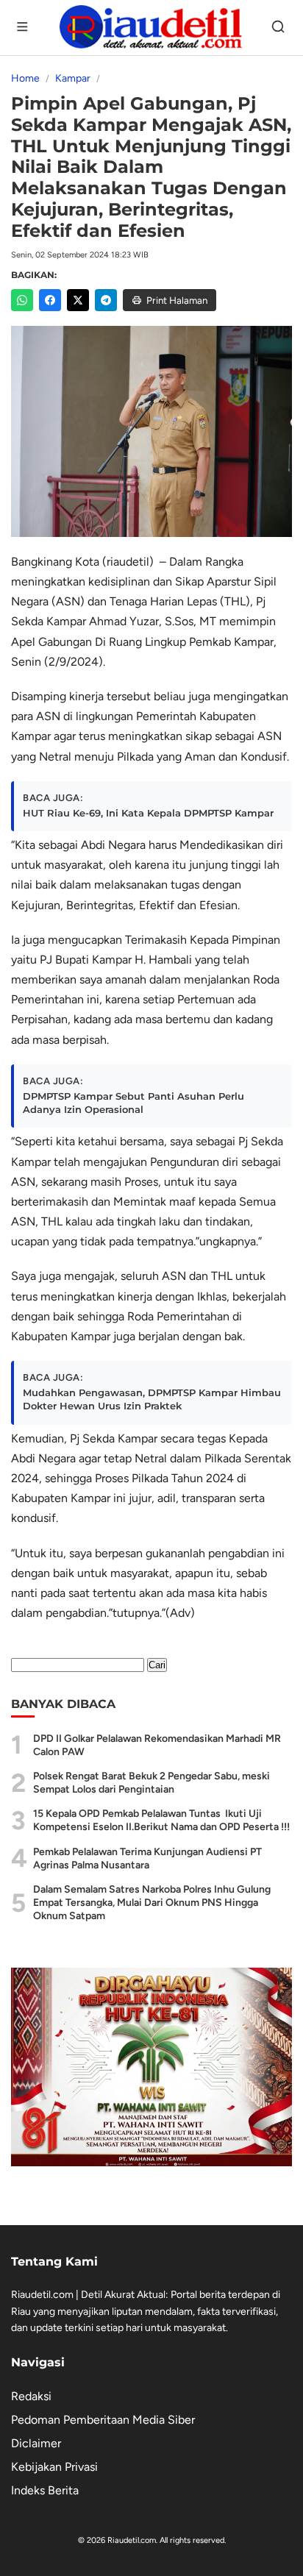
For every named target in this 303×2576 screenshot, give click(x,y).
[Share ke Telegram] (106, 300)
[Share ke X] (78, 300)
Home (25, 78)
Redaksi (31, 2396)
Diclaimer (36, 2443)
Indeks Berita (45, 2490)
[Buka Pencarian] (279, 28)
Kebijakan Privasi (54, 2467)
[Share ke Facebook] (50, 300)
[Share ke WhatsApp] (22, 300)
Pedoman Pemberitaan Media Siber (103, 2420)
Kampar (73, 78)
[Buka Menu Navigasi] (24, 28)
